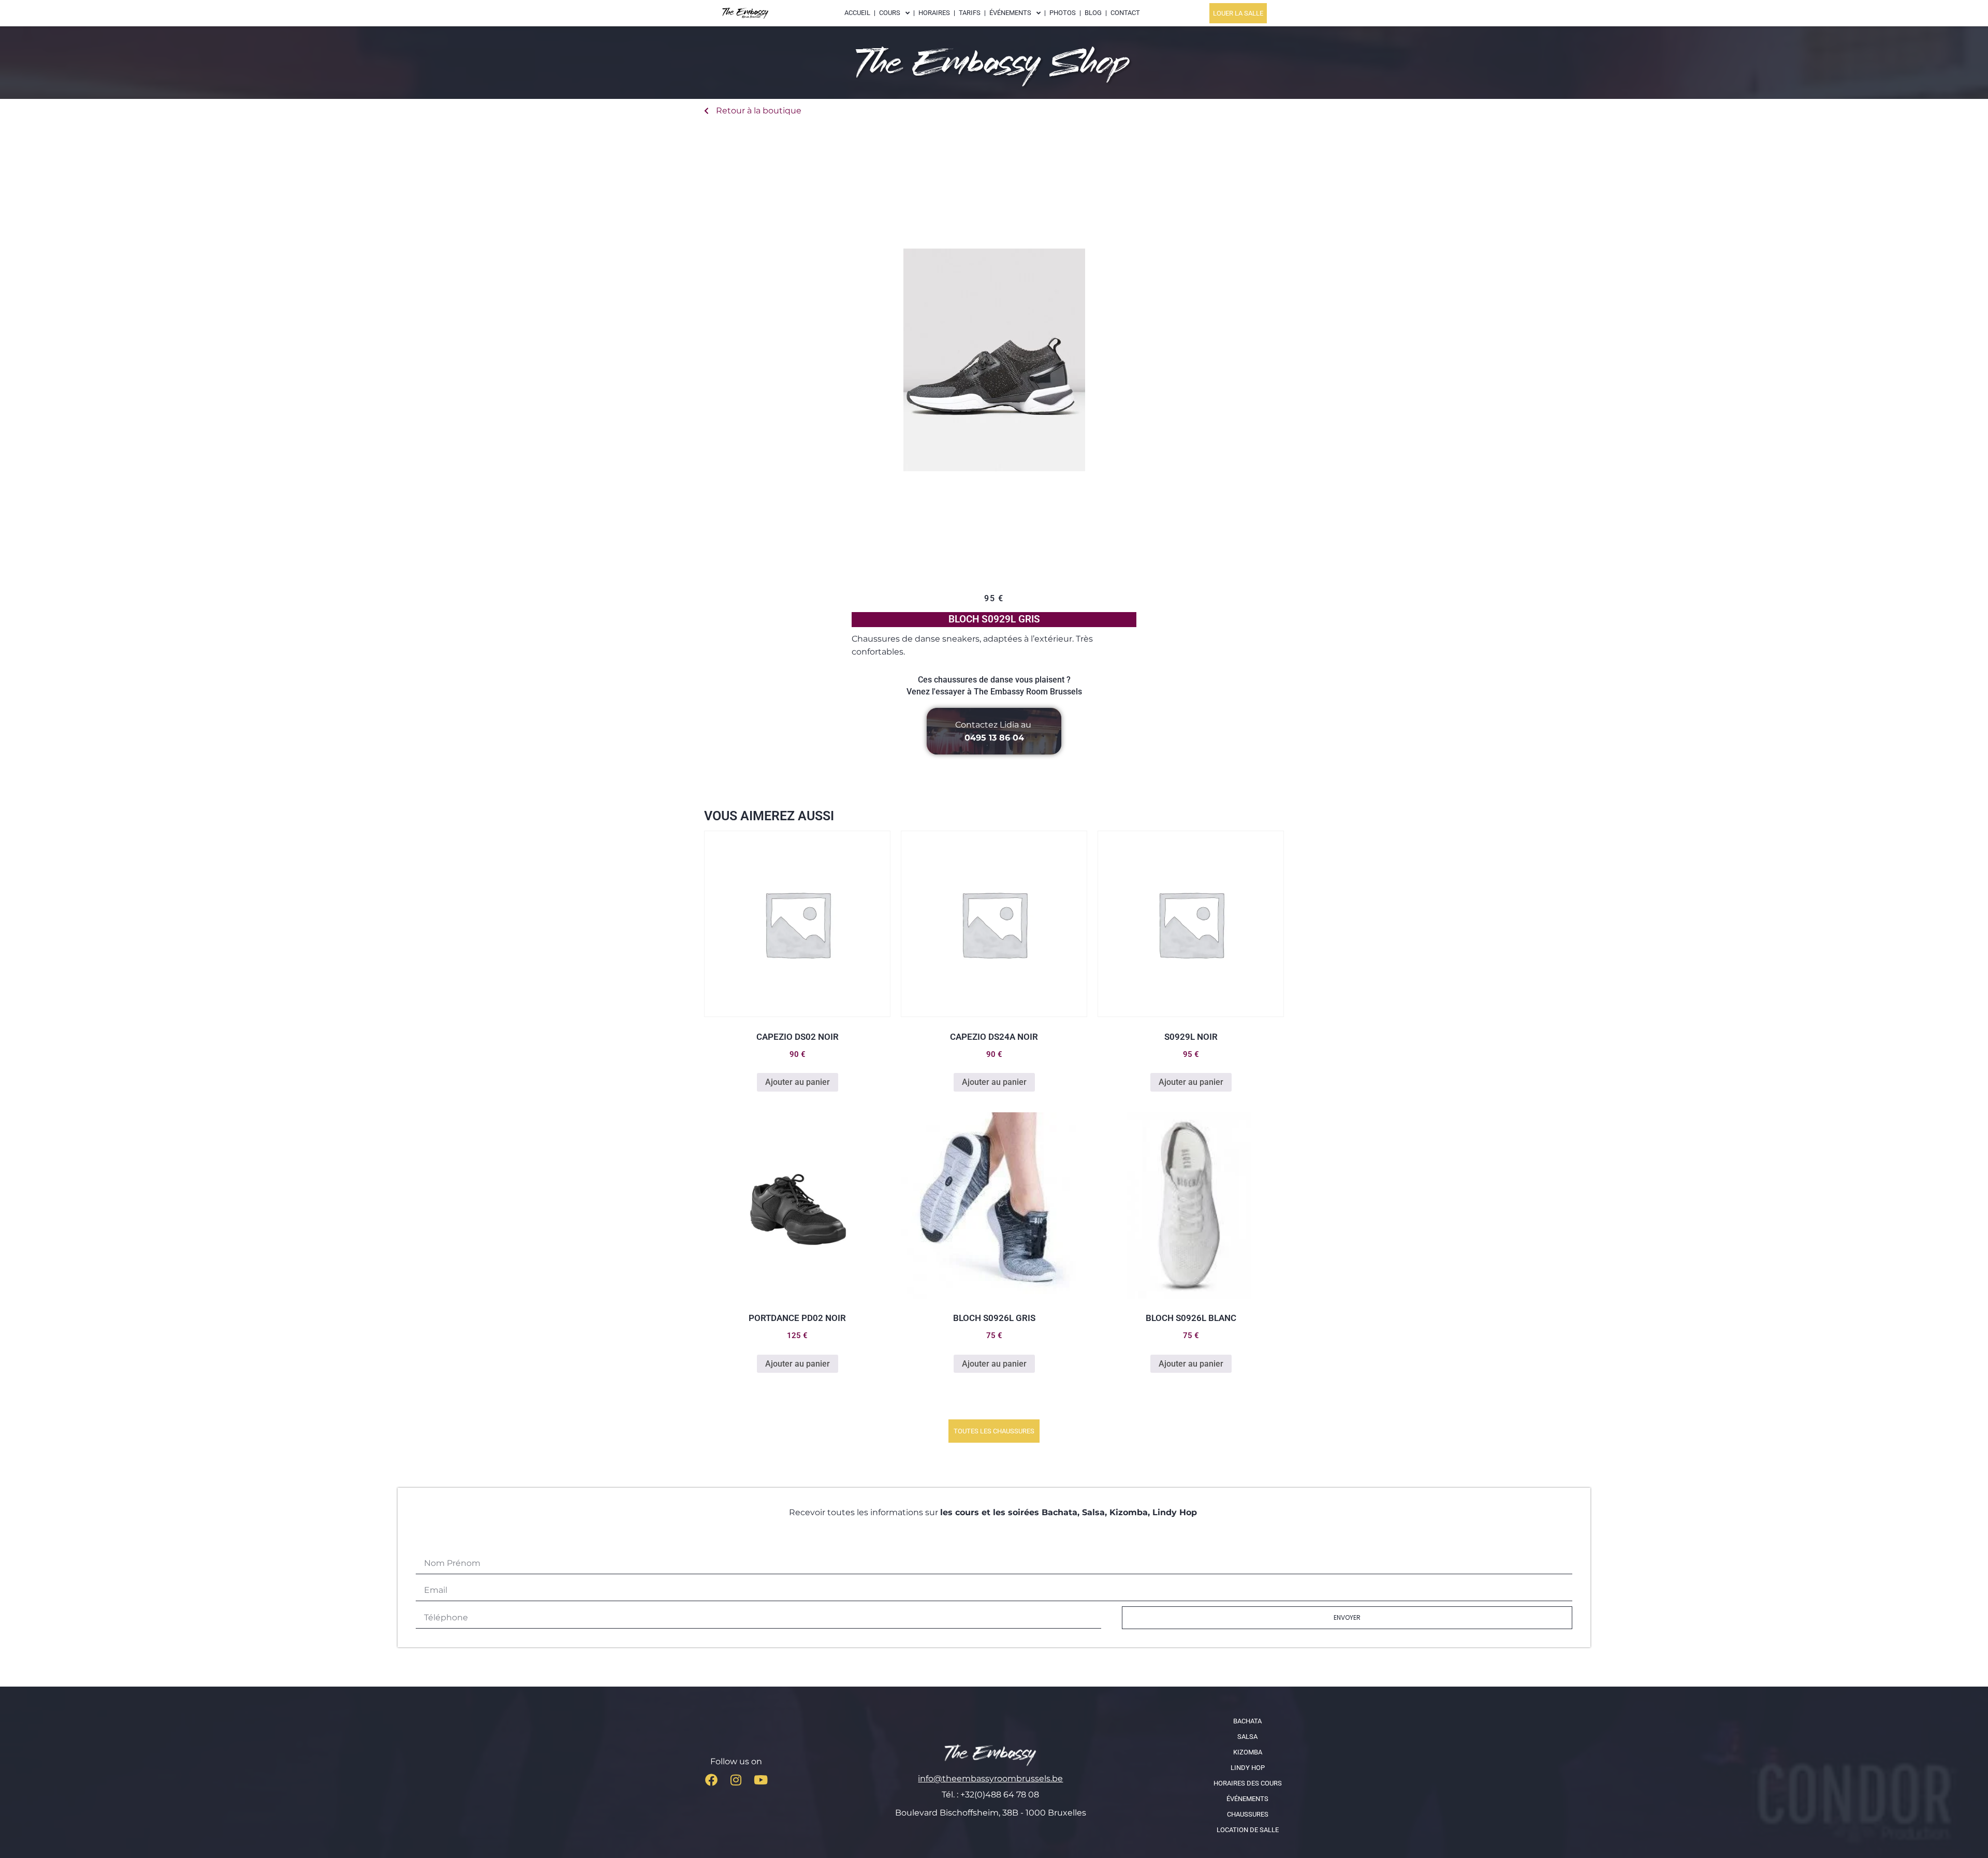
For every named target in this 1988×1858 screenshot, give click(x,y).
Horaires (934, 13)
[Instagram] (736, 1780)
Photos (1063, 13)
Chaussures (1248, 1814)
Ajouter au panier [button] (798, 1082)
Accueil (857, 13)
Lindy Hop (1248, 1768)
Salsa (1247, 1737)
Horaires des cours (1248, 1783)
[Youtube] (761, 1780)
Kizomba (1248, 1752)
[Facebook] (711, 1780)
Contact (1125, 13)
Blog (1093, 13)
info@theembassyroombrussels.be (990, 1779)
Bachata (1247, 1721)
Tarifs (970, 13)
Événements (1247, 1799)
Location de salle (1248, 1830)
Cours (890, 13)
